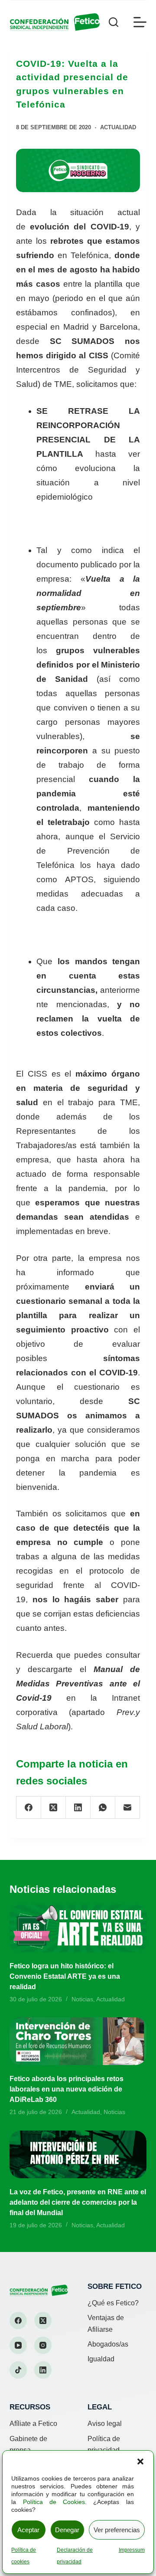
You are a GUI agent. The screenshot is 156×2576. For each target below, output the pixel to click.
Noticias (82, 1999)
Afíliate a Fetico (33, 2424)
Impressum (132, 2550)
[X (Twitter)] (54, 1808)
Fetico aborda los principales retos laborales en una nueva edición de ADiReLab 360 (67, 2089)
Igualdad (101, 2359)
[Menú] (140, 22)
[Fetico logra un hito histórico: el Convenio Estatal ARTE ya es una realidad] (78, 1928)
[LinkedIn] (78, 1808)
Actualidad (118, 127)
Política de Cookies (54, 2502)
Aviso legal (105, 2424)
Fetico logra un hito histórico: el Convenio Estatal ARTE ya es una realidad (65, 1976)
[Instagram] (43, 2345)
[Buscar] (114, 22)
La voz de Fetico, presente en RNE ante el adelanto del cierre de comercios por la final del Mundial (78, 2202)
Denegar (67, 2530)
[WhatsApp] (103, 1808)
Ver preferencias (117, 2530)
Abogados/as (108, 2344)
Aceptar (28, 2530)
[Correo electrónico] (128, 1808)
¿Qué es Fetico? (113, 2303)
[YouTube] (18, 2345)
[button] (140, 2461)
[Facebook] (29, 1808)
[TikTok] (18, 2370)
